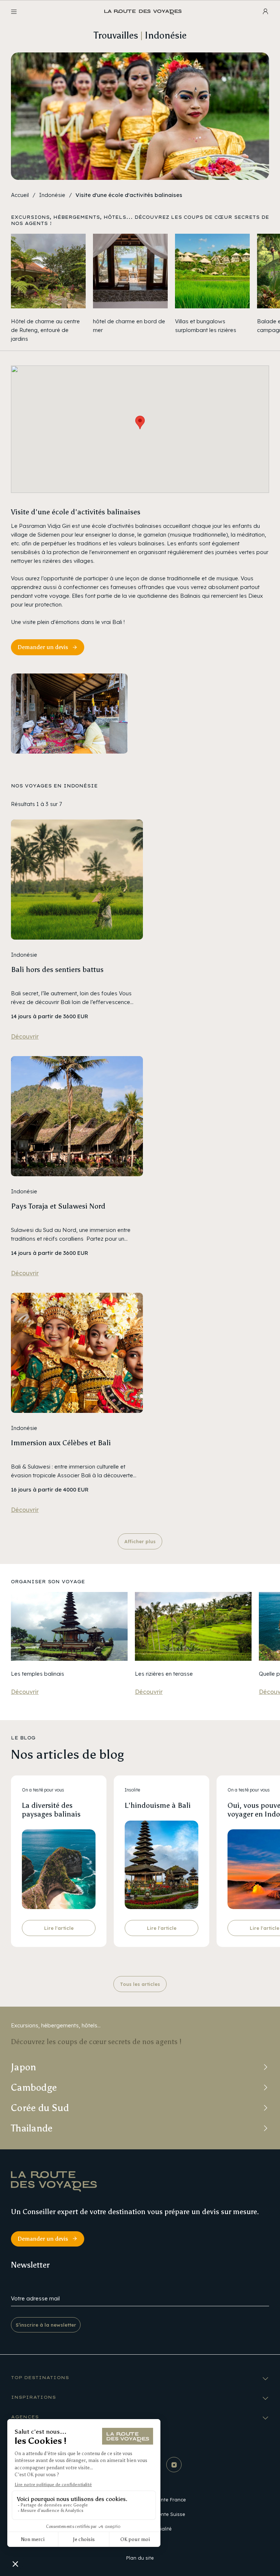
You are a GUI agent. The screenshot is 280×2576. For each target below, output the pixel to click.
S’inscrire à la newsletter (46, 2325)
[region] (140, 289)
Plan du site (140, 2558)
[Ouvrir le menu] (14, 12)
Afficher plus (140, 1541)
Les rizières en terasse (164, 1673)
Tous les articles (140, 1984)
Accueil (20, 195)
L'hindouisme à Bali (158, 1805)
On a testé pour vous (43, 1790)
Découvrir (25, 1036)
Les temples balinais (38, 1673)
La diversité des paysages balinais (51, 1810)
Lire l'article (59, 1928)
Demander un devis (43, 647)
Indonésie (52, 195)
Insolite (132, 1790)
